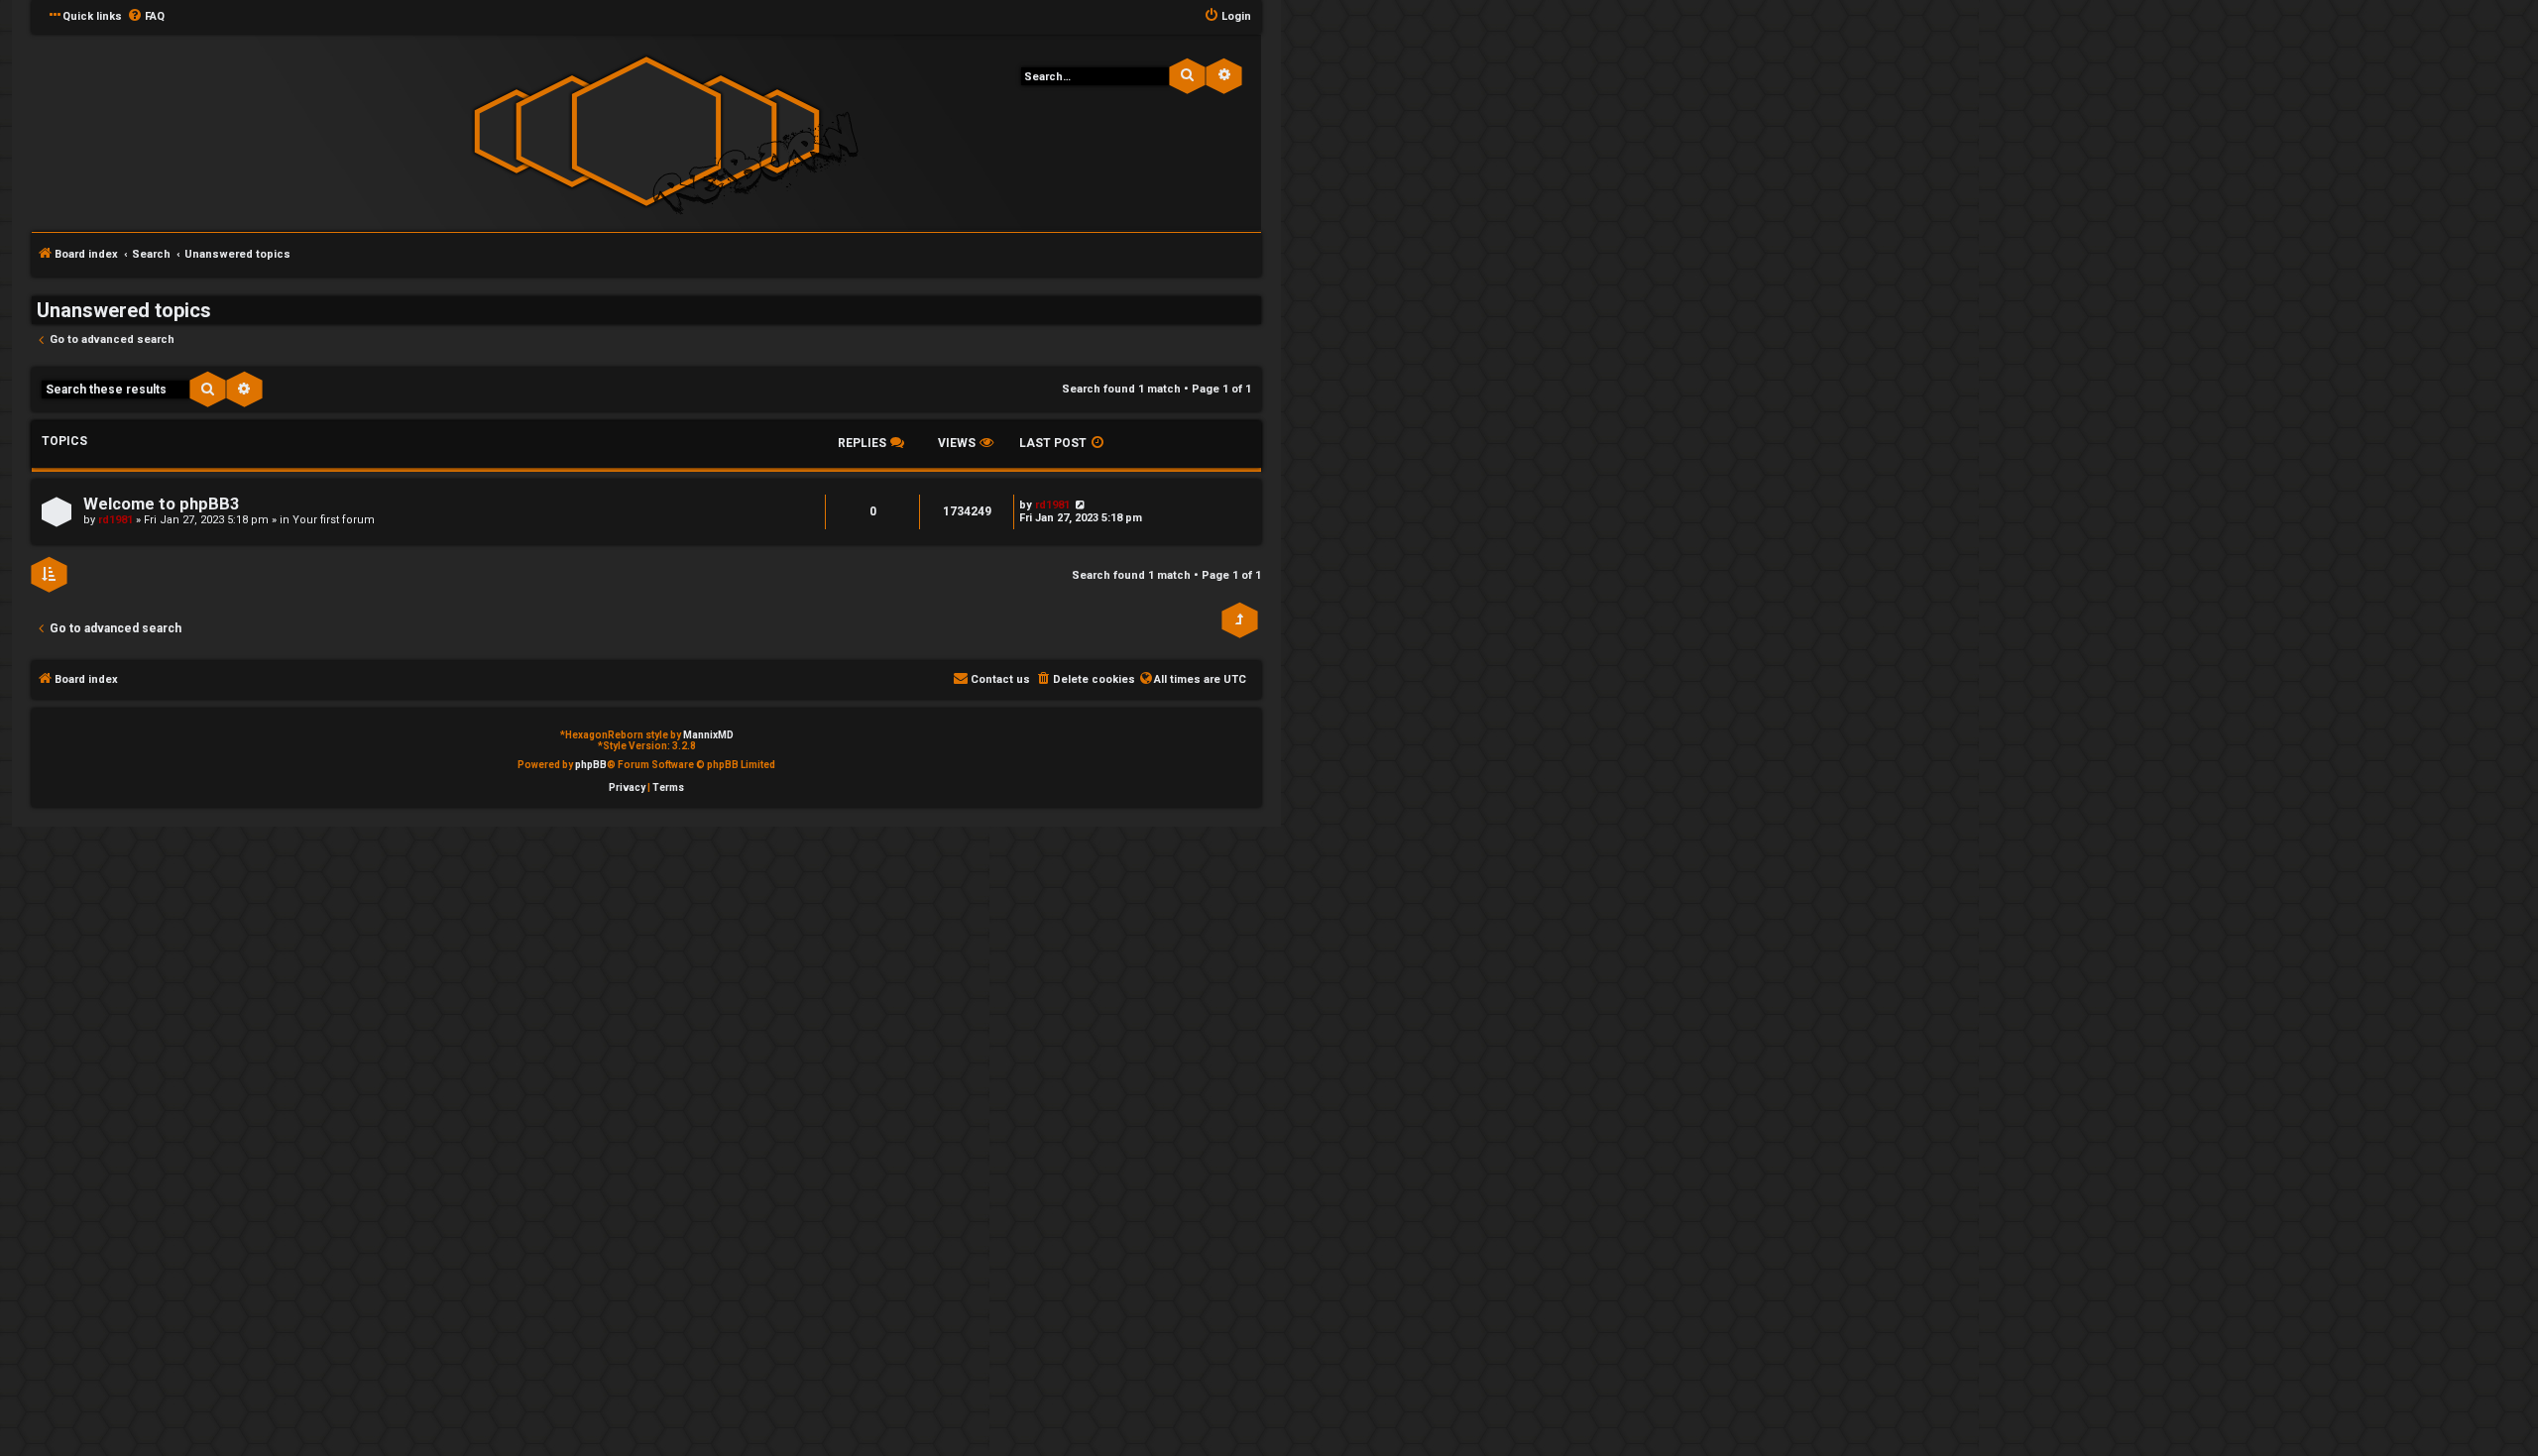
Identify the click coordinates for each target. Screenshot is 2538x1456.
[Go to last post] (1079, 505)
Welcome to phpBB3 (161, 504)
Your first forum (334, 520)
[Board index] (646, 131)
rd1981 (115, 520)
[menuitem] (146, 17)
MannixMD (708, 735)
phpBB (591, 765)
